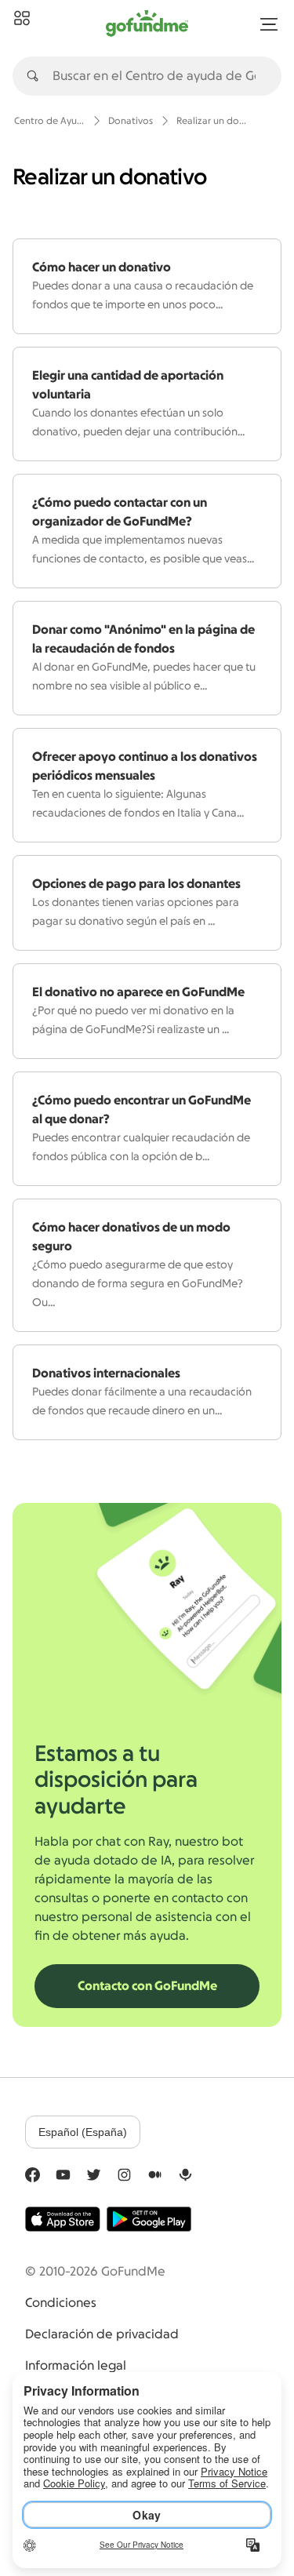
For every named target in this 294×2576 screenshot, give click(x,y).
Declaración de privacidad (102, 2334)
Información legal (76, 2366)
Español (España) (83, 2132)
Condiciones (61, 2303)
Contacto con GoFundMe (147, 1986)
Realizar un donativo (212, 121)
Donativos (131, 121)
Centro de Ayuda (49, 121)
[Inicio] (22, 19)
